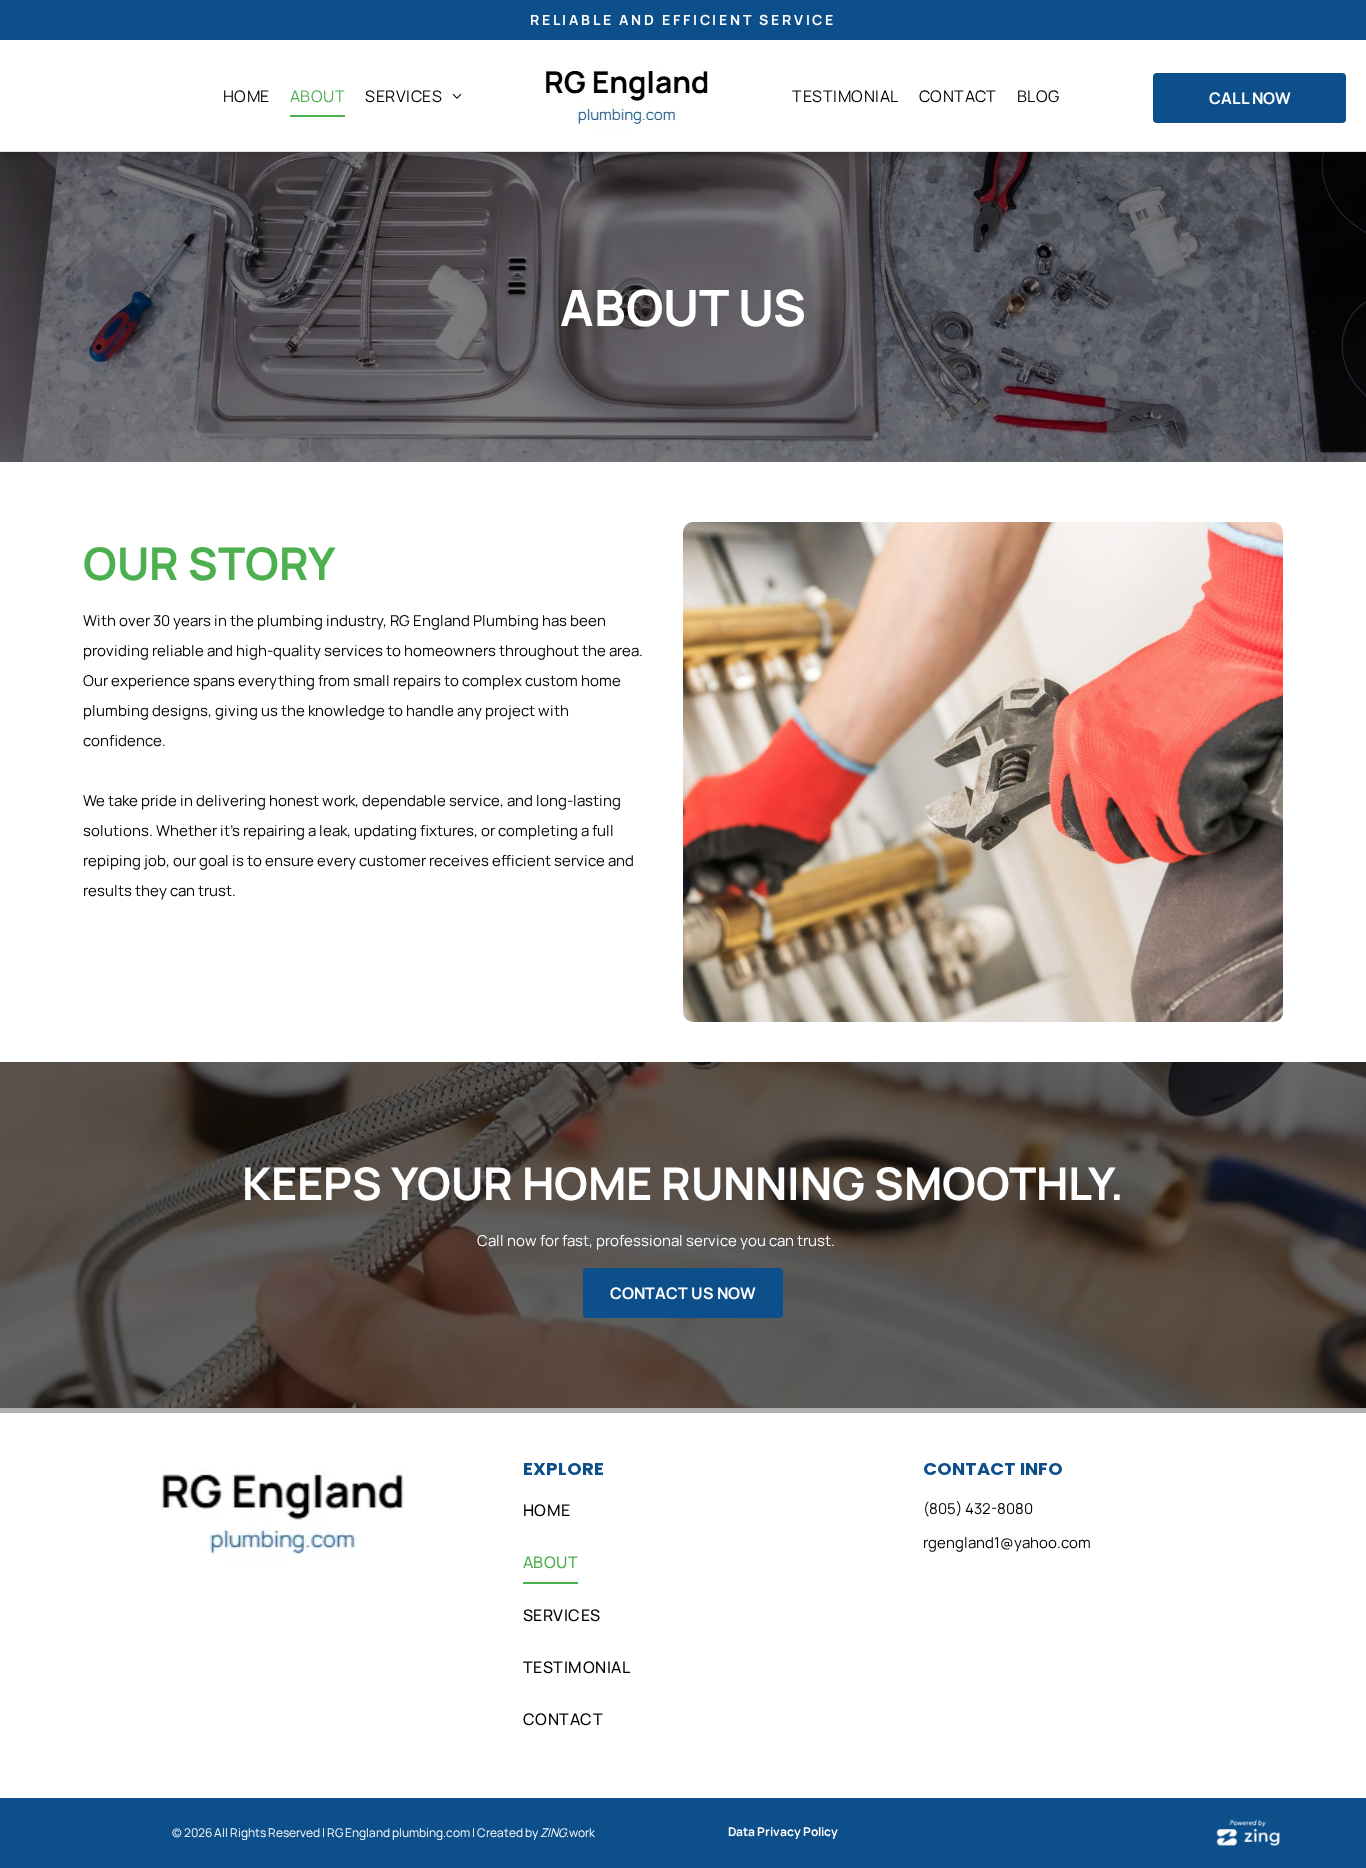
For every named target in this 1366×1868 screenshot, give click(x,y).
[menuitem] (246, 96)
